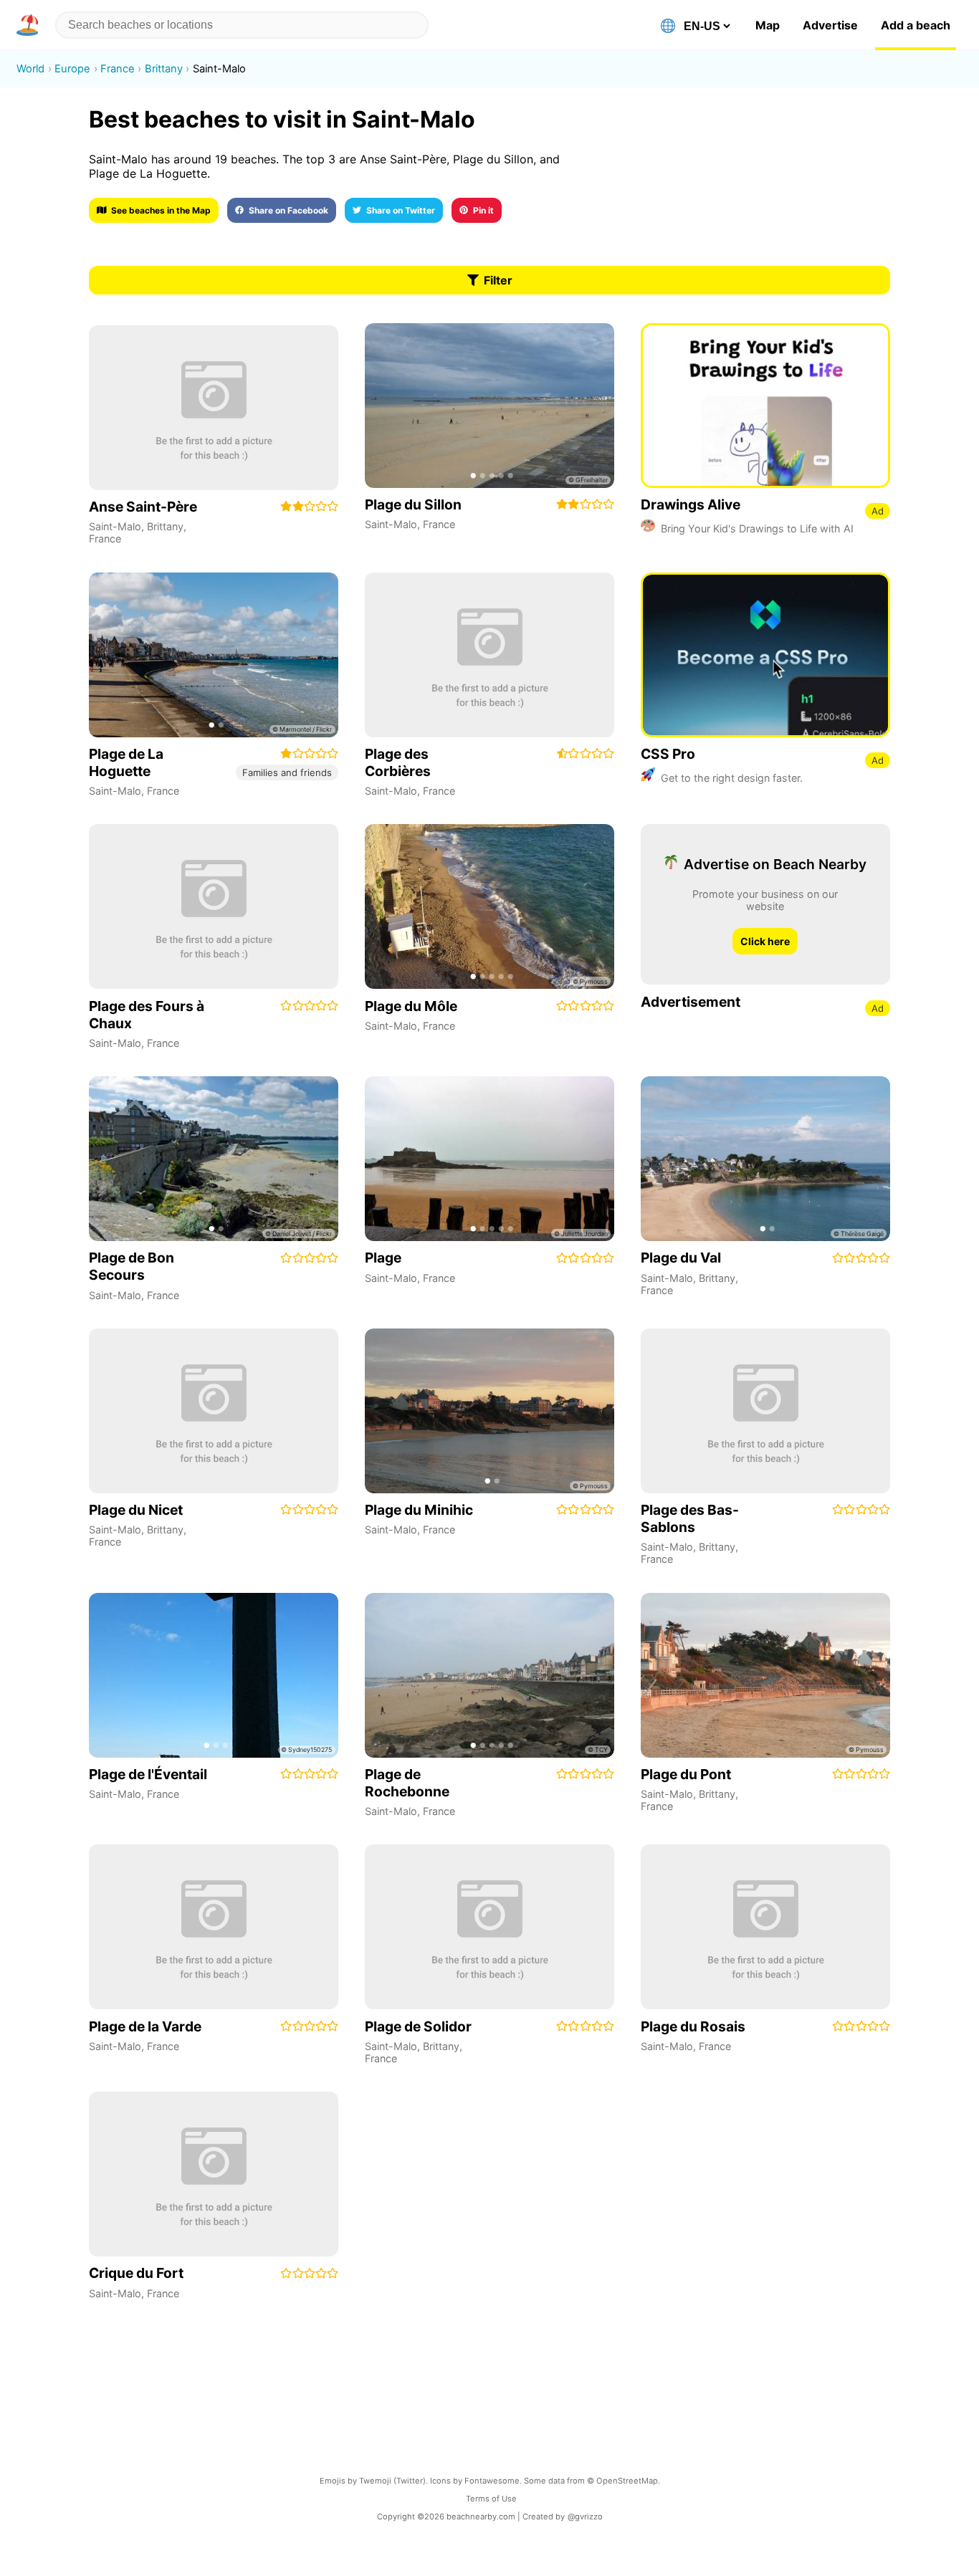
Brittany (165, 526)
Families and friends (287, 772)
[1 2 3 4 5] (489, 406)
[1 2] (214, 655)
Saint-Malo (115, 526)
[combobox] (242, 25)
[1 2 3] (214, 1675)
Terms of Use (491, 2499)
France (105, 538)
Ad (878, 511)
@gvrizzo (585, 2517)
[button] (30, 25)
